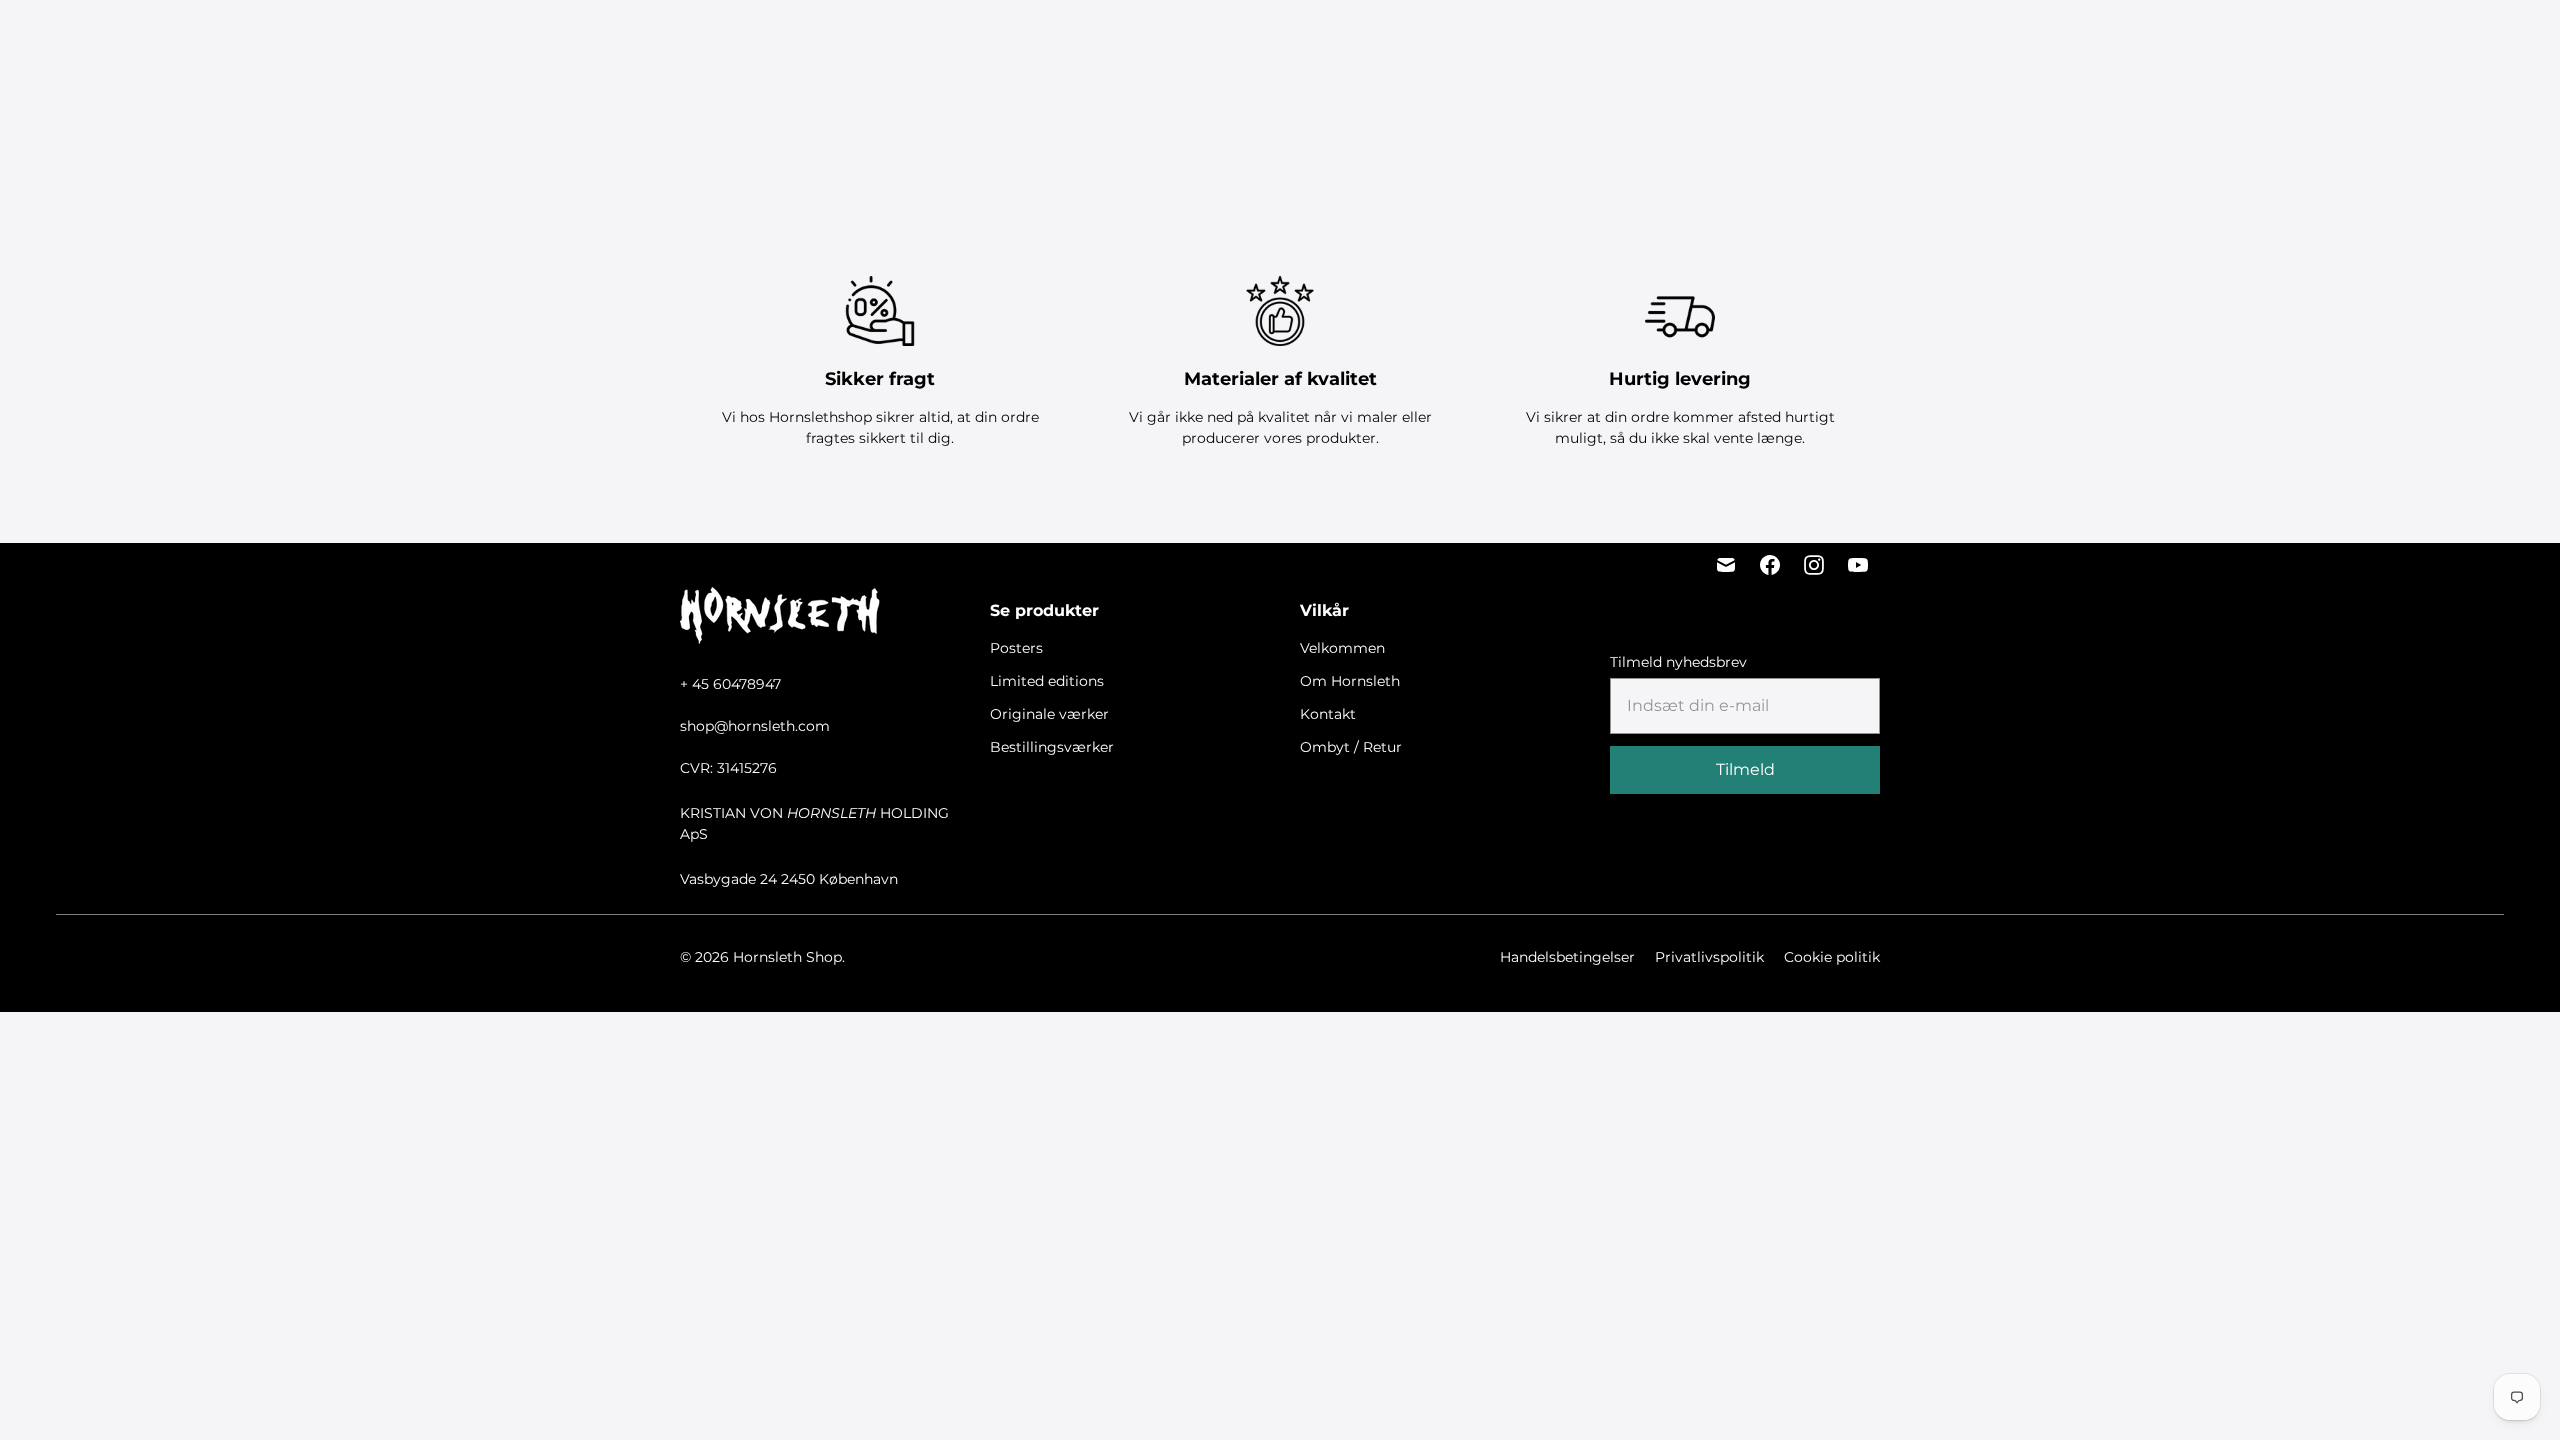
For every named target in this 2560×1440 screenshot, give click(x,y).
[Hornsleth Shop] (130, 41)
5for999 (946, 40)
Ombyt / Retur (1351, 747)
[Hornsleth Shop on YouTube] (1858, 565)
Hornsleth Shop (787, 957)
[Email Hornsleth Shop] (1726, 565)
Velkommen (1342, 648)
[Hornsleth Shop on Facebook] (1770, 565)
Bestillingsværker (1411, 40)
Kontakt (1328, 714)
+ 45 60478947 (730, 684)
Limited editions (1124, 40)
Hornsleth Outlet (1561, 40)
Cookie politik (1832, 957)
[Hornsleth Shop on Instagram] (1814, 565)
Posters (1021, 40)
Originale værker (1263, 40)
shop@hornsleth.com (755, 726)
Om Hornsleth (1350, 681)
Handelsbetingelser (1567, 957)
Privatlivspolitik (1709, 957)
